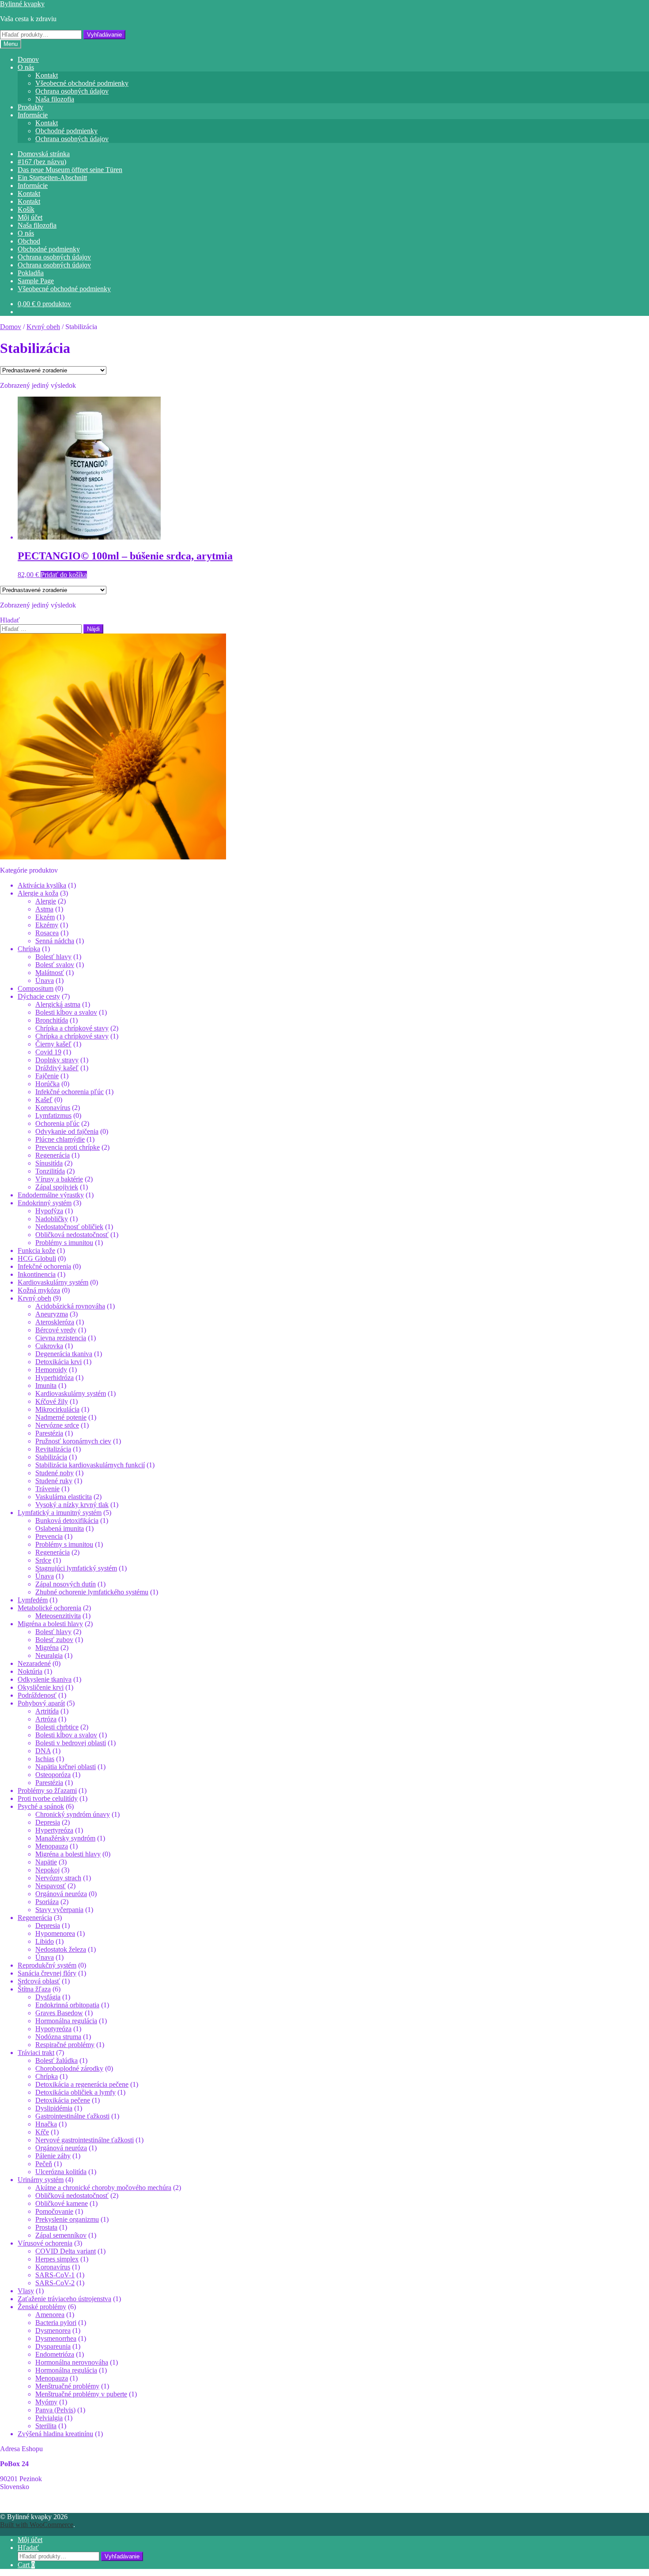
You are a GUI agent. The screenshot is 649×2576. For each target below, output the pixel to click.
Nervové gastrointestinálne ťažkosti (85, 2140)
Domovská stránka (44, 154)
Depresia (48, 1822)
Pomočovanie (54, 2211)
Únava (45, 981)
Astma (44, 909)
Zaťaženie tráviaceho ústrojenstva (64, 2299)
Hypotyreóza (53, 2029)
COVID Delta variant (66, 2251)
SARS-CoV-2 (55, 2283)
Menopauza (52, 1846)
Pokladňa (31, 273)
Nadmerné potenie (61, 1417)
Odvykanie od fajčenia (67, 1131)
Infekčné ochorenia (44, 1266)
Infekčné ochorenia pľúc (70, 1092)
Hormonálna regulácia (66, 2021)
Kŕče (42, 2132)
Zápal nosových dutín (66, 1584)
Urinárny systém (41, 2180)
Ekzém (45, 917)
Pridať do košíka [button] (64, 575)
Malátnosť (50, 973)
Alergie (46, 901)
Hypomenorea (55, 1933)
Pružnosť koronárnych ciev (73, 1441)
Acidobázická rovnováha (70, 1306)
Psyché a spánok (41, 1806)
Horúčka (47, 1084)
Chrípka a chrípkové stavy (72, 1028)
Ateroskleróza (55, 1322)
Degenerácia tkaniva (64, 1354)
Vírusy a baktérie (59, 1179)
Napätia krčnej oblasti (66, 1767)
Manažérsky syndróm (65, 1838)
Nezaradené (34, 1663)
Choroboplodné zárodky (69, 2068)
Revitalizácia (53, 1449)
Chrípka (29, 949)
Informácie (33, 115)
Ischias (45, 1759)
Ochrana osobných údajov (72, 91)
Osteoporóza (53, 1775)
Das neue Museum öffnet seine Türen (70, 170)
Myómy (46, 2402)
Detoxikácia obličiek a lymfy (75, 2092)
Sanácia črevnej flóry (47, 1973)
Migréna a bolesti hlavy (50, 1624)
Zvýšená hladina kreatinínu (55, 2434)
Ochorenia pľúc (57, 1123)
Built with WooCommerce (37, 2525)
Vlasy (26, 2291)
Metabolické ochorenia (49, 1608)
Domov (28, 59)
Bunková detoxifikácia (67, 1520)
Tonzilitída (50, 1171)
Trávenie (47, 1489)
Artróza (46, 1719)
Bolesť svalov (55, 965)
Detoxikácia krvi (58, 1362)
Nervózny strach (58, 1878)
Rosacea (47, 933)
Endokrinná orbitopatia (67, 2005)
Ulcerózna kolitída (61, 2172)
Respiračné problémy (65, 2045)
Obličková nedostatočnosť (72, 1235)
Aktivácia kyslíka (42, 885)
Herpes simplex (57, 2259)
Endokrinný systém (45, 1203)
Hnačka (46, 2124)
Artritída (47, 1711)
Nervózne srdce (57, 1425)
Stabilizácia (51, 1457)
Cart (26, 2565)
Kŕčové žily (52, 1401)
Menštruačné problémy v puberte (81, 2394)
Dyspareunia (53, 2346)
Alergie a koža (38, 893)
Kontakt (47, 75)
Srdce (43, 1560)
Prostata (46, 2227)
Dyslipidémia (54, 2108)
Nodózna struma (58, 2037)
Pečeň (44, 2164)
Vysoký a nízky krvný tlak (72, 1505)
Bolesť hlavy (53, 957)
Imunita (46, 1385)
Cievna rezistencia (61, 1338)
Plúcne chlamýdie (60, 1139)
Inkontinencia (37, 1274)
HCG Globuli (37, 1258)
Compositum (36, 988)
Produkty (30, 107)
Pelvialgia (49, 2418)
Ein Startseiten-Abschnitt (52, 178)
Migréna (47, 1648)
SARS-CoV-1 (55, 2275)
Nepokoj (47, 1870)
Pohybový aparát (41, 1703)
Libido (45, 1941)
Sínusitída (49, 1163)
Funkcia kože (36, 1251)
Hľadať (28, 2548)
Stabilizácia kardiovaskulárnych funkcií (90, 1465)
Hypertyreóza (54, 1830)
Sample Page (36, 281)
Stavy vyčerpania (59, 1910)
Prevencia (49, 1536)
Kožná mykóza (39, 1290)
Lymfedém (33, 1600)
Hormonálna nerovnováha (72, 2362)
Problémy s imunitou (64, 1243)
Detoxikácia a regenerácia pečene (82, 2084)
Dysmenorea (53, 2330)
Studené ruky (54, 1481)
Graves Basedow (59, 2013)
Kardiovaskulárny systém (53, 1282)
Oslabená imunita (60, 1528)
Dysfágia (48, 1997)
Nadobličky (52, 1219)
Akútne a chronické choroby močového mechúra (103, 2188)
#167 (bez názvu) (42, 162)
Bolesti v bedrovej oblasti (71, 1743)
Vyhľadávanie (104, 35)
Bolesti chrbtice (57, 1727)
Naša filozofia (55, 99)
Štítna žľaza (34, 1989)
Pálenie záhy (53, 2156)
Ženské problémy (42, 2307)
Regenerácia (53, 1155)
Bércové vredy (56, 1330)
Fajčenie (47, 1076)
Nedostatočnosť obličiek (69, 1227)
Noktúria (30, 1671)
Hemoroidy (51, 1370)
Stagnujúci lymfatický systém (76, 1568)
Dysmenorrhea (56, 2338)
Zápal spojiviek (57, 1187)
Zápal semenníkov (61, 2235)
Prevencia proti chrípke (68, 1147)
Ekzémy (47, 925)
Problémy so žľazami (47, 1790)
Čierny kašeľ (53, 1044)
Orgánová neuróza (61, 1894)
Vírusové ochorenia (45, 2243)
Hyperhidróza (55, 1378)
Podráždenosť (37, 1695)
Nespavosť (51, 1886)
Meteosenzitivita (58, 1616)
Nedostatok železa (61, 1949)
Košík (26, 209)
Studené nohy (55, 1473)
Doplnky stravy (57, 1060)
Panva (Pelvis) (55, 2410)
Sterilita (46, 2426)
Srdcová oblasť (39, 1981)
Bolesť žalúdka (57, 2060)
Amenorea (50, 2315)
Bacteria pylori (56, 2323)
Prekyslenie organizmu (67, 2219)
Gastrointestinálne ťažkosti (72, 2116)
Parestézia (49, 1433)
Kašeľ (44, 1100)
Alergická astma (58, 1004)
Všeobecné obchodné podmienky (82, 83)
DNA (43, 1751)
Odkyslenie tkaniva (45, 1679)
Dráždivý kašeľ (57, 1068)
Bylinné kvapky (22, 4)
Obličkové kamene (62, 2203)
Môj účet (30, 217)
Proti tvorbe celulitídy (48, 1798)
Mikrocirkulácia (57, 1409)
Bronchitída (52, 1020)
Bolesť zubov (54, 1640)
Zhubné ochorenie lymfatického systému (92, 1592)
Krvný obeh (43, 327)
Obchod (29, 241)
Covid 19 (48, 1052)
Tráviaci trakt (36, 2053)
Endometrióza (55, 2354)
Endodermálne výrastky (51, 1195)
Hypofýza (49, 1211)
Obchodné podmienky (66, 131)
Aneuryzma (52, 1314)
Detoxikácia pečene (63, 2100)
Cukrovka (49, 1346)
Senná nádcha (55, 941)
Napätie (46, 1862)
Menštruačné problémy (67, 2386)
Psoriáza (47, 1902)
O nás (26, 67)
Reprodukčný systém (47, 1965)
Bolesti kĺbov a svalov (66, 1012)
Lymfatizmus (53, 1116)
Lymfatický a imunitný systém (60, 1513)
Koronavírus (53, 1108)
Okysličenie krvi (41, 1687)
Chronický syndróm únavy (73, 1814)
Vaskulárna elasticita (64, 1497)
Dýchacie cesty (39, 996)
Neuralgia (49, 1655)
